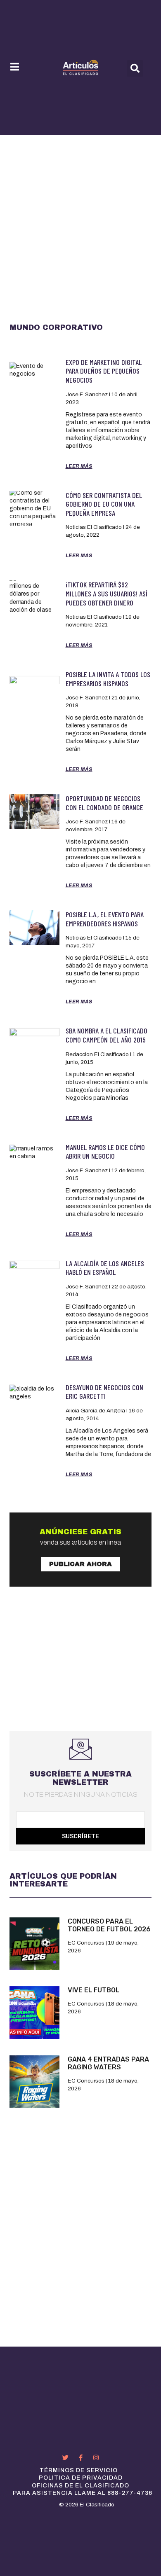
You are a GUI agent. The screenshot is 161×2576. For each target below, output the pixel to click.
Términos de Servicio (79, 2470)
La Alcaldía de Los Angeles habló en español (105, 1268)
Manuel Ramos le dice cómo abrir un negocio (105, 1152)
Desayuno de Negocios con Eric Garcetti (104, 1392)
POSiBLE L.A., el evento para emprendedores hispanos (105, 919)
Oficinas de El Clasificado (80, 2486)
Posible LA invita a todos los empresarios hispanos (108, 679)
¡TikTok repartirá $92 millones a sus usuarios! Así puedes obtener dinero (107, 593)
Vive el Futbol (94, 1990)
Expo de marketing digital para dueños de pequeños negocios (104, 371)
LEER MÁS (79, 466)
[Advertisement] (80, 220)
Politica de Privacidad (81, 2478)
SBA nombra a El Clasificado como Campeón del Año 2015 (107, 1035)
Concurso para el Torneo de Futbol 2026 (109, 1925)
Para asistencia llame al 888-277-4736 (83, 2493)
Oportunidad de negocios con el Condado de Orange (104, 803)
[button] (135, 68)
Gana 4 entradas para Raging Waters (108, 2063)
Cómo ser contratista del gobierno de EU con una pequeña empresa (104, 504)
